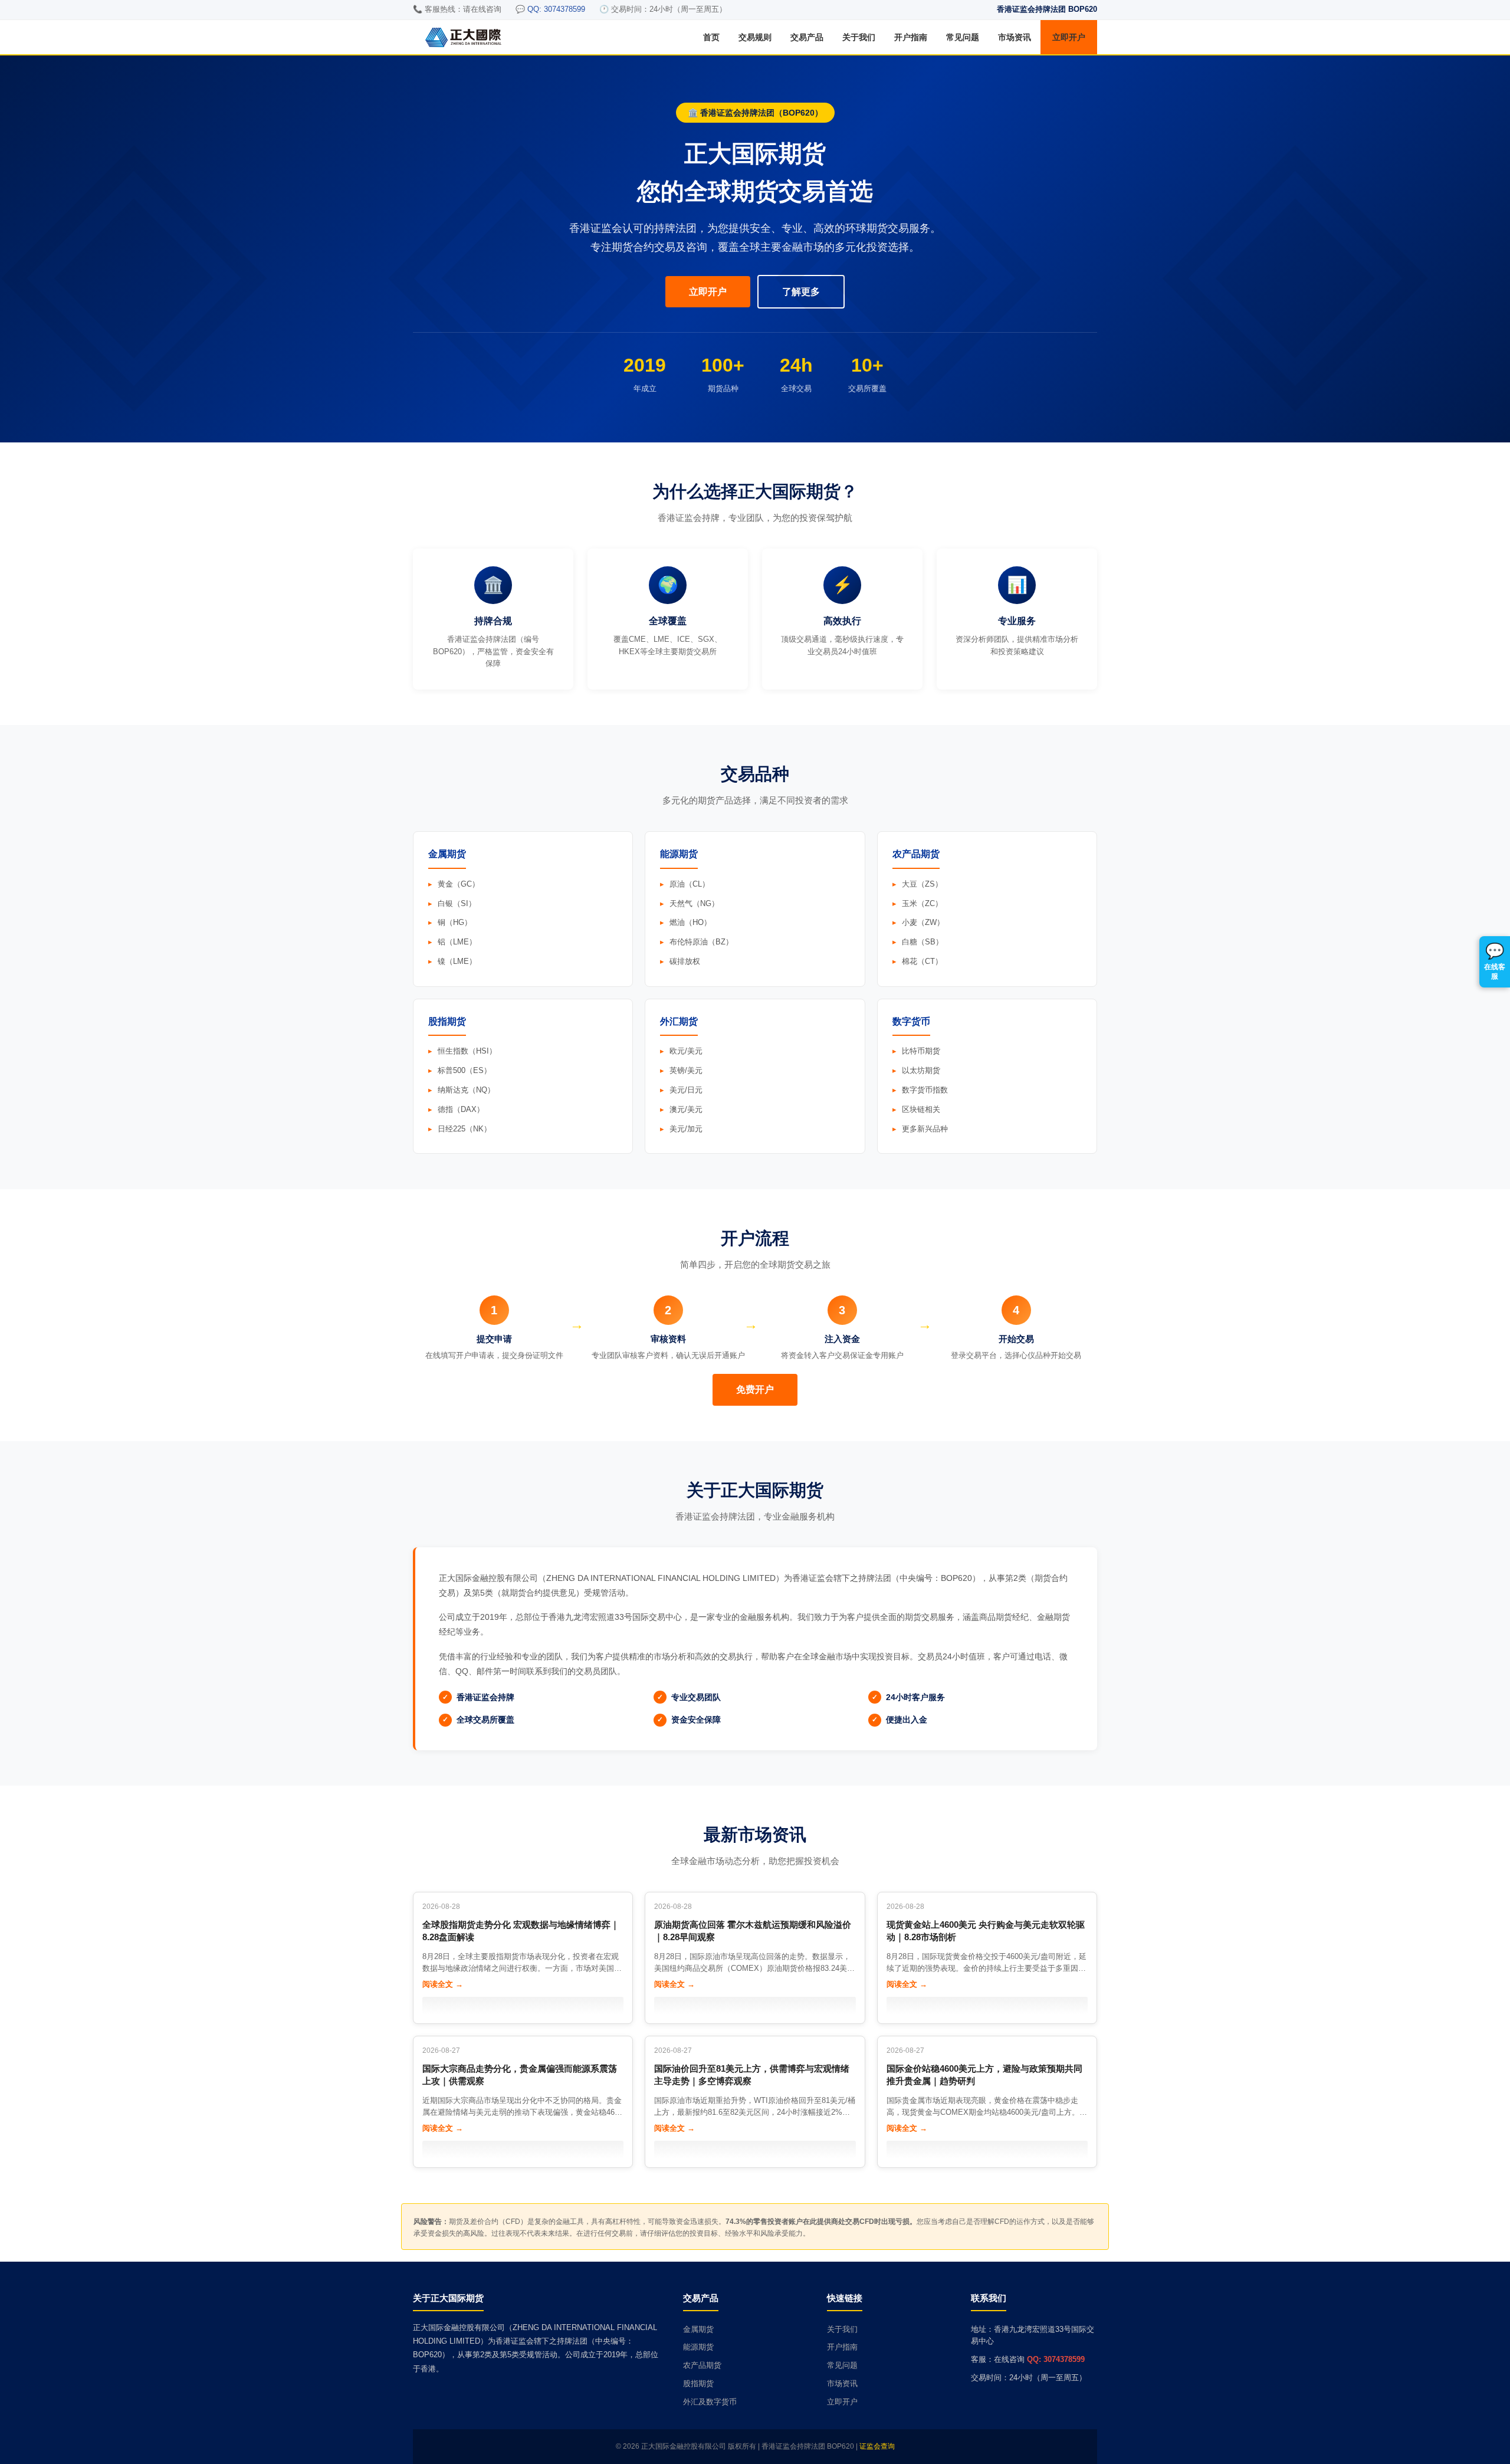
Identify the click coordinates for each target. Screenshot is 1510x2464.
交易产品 (807, 37)
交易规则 (755, 37)
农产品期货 (702, 2365)
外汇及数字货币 (710, 2402)
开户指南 (911, 37)
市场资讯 (1015, 37)
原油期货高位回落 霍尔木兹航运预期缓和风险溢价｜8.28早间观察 (753, 1931)
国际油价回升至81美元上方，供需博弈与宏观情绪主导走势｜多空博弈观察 (752, 2075)
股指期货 (698, 2383)
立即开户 (1069, 37)
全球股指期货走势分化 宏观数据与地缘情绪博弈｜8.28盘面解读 (521, 1931)
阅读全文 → (443, 1984)
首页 (711, 37)
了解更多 (801, 292)
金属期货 (698, 2329)
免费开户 (755, 1390)
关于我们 (859, 37)
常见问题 (963, 37)
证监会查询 (877, 2446)
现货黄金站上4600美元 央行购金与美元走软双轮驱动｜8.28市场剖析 (986, 1931)
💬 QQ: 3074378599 (550, 9)
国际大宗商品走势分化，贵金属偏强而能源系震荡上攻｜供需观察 (520, 2075)
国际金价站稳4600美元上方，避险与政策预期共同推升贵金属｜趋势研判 (984, 2075)
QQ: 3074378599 (1056, 2359)
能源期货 (698, 2347)
